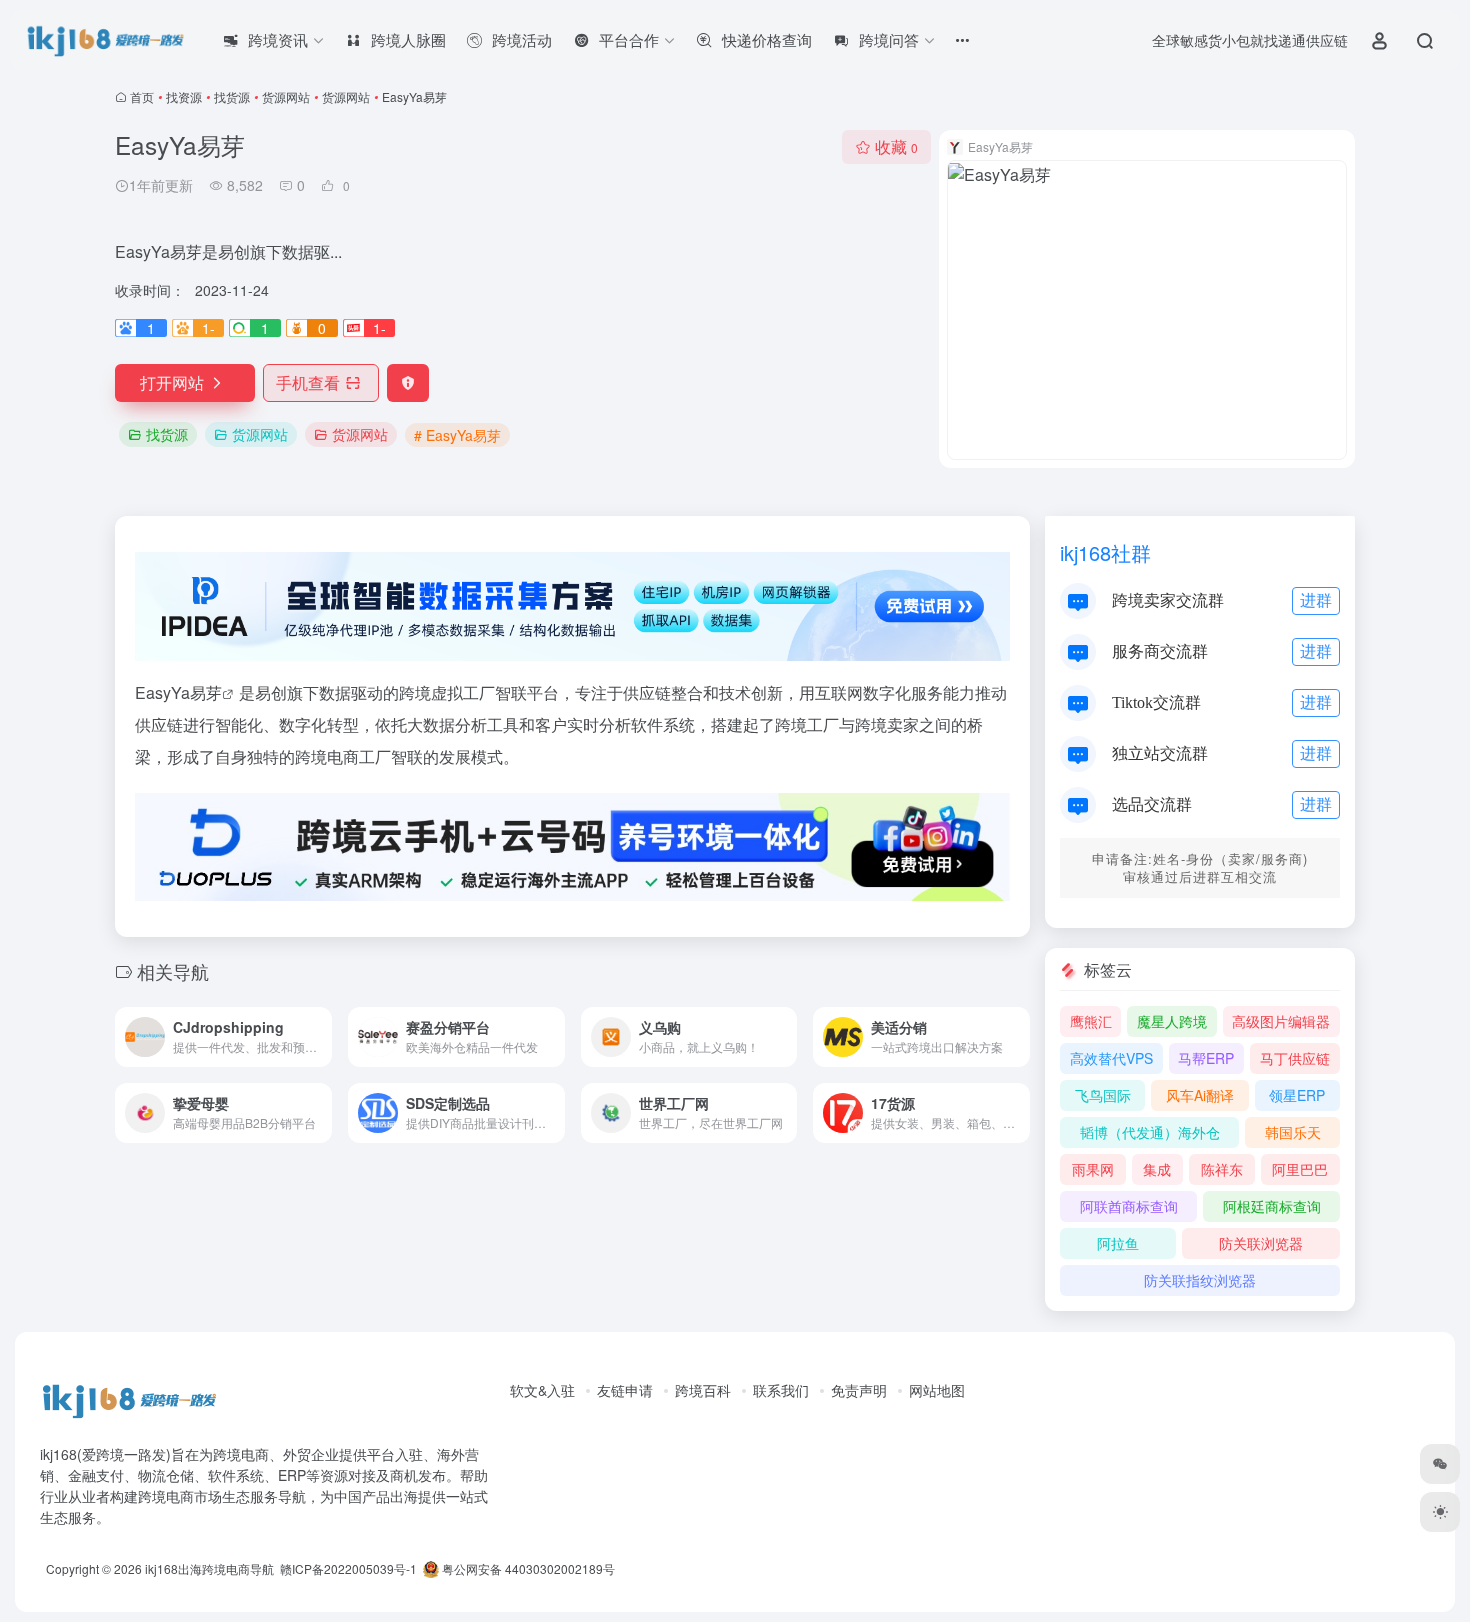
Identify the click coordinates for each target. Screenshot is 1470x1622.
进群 (1316, 599)
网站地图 (937, 1390)
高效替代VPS (1111, 1058)
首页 (142, 96)
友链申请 (625, 1390)
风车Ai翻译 (1200, 1095)
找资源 (184, 96)
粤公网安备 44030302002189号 (527, 1568)
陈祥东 (1222, 1169)
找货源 (232, 96)
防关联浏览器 (1261, 1243)
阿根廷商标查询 (1272, 1206)
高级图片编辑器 (1281, 1021)
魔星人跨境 (1172, 1021)
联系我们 (781, 1390)
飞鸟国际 (1103, 1095)
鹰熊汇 (1091, 1021)
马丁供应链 (1295, 1058)
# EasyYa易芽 (457, 435)
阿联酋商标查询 (1129, 1206)
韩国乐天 (1293, 1132)
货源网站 (286, 96)
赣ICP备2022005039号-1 (347, 1568)
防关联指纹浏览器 (1200, 1280)
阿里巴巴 (1300, 1169)
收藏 (896, 146)
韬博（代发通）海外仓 (1150, 1132)
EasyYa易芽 (178, 692)
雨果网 (1093, 1169)
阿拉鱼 (1118, 1243)
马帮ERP (1206, 1058)
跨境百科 (703, 1390)
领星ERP (1297, 1095)
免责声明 (859, 1390)
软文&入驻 (542, 1390)
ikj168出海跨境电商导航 (209, 1568)
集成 (1157, 1169)
